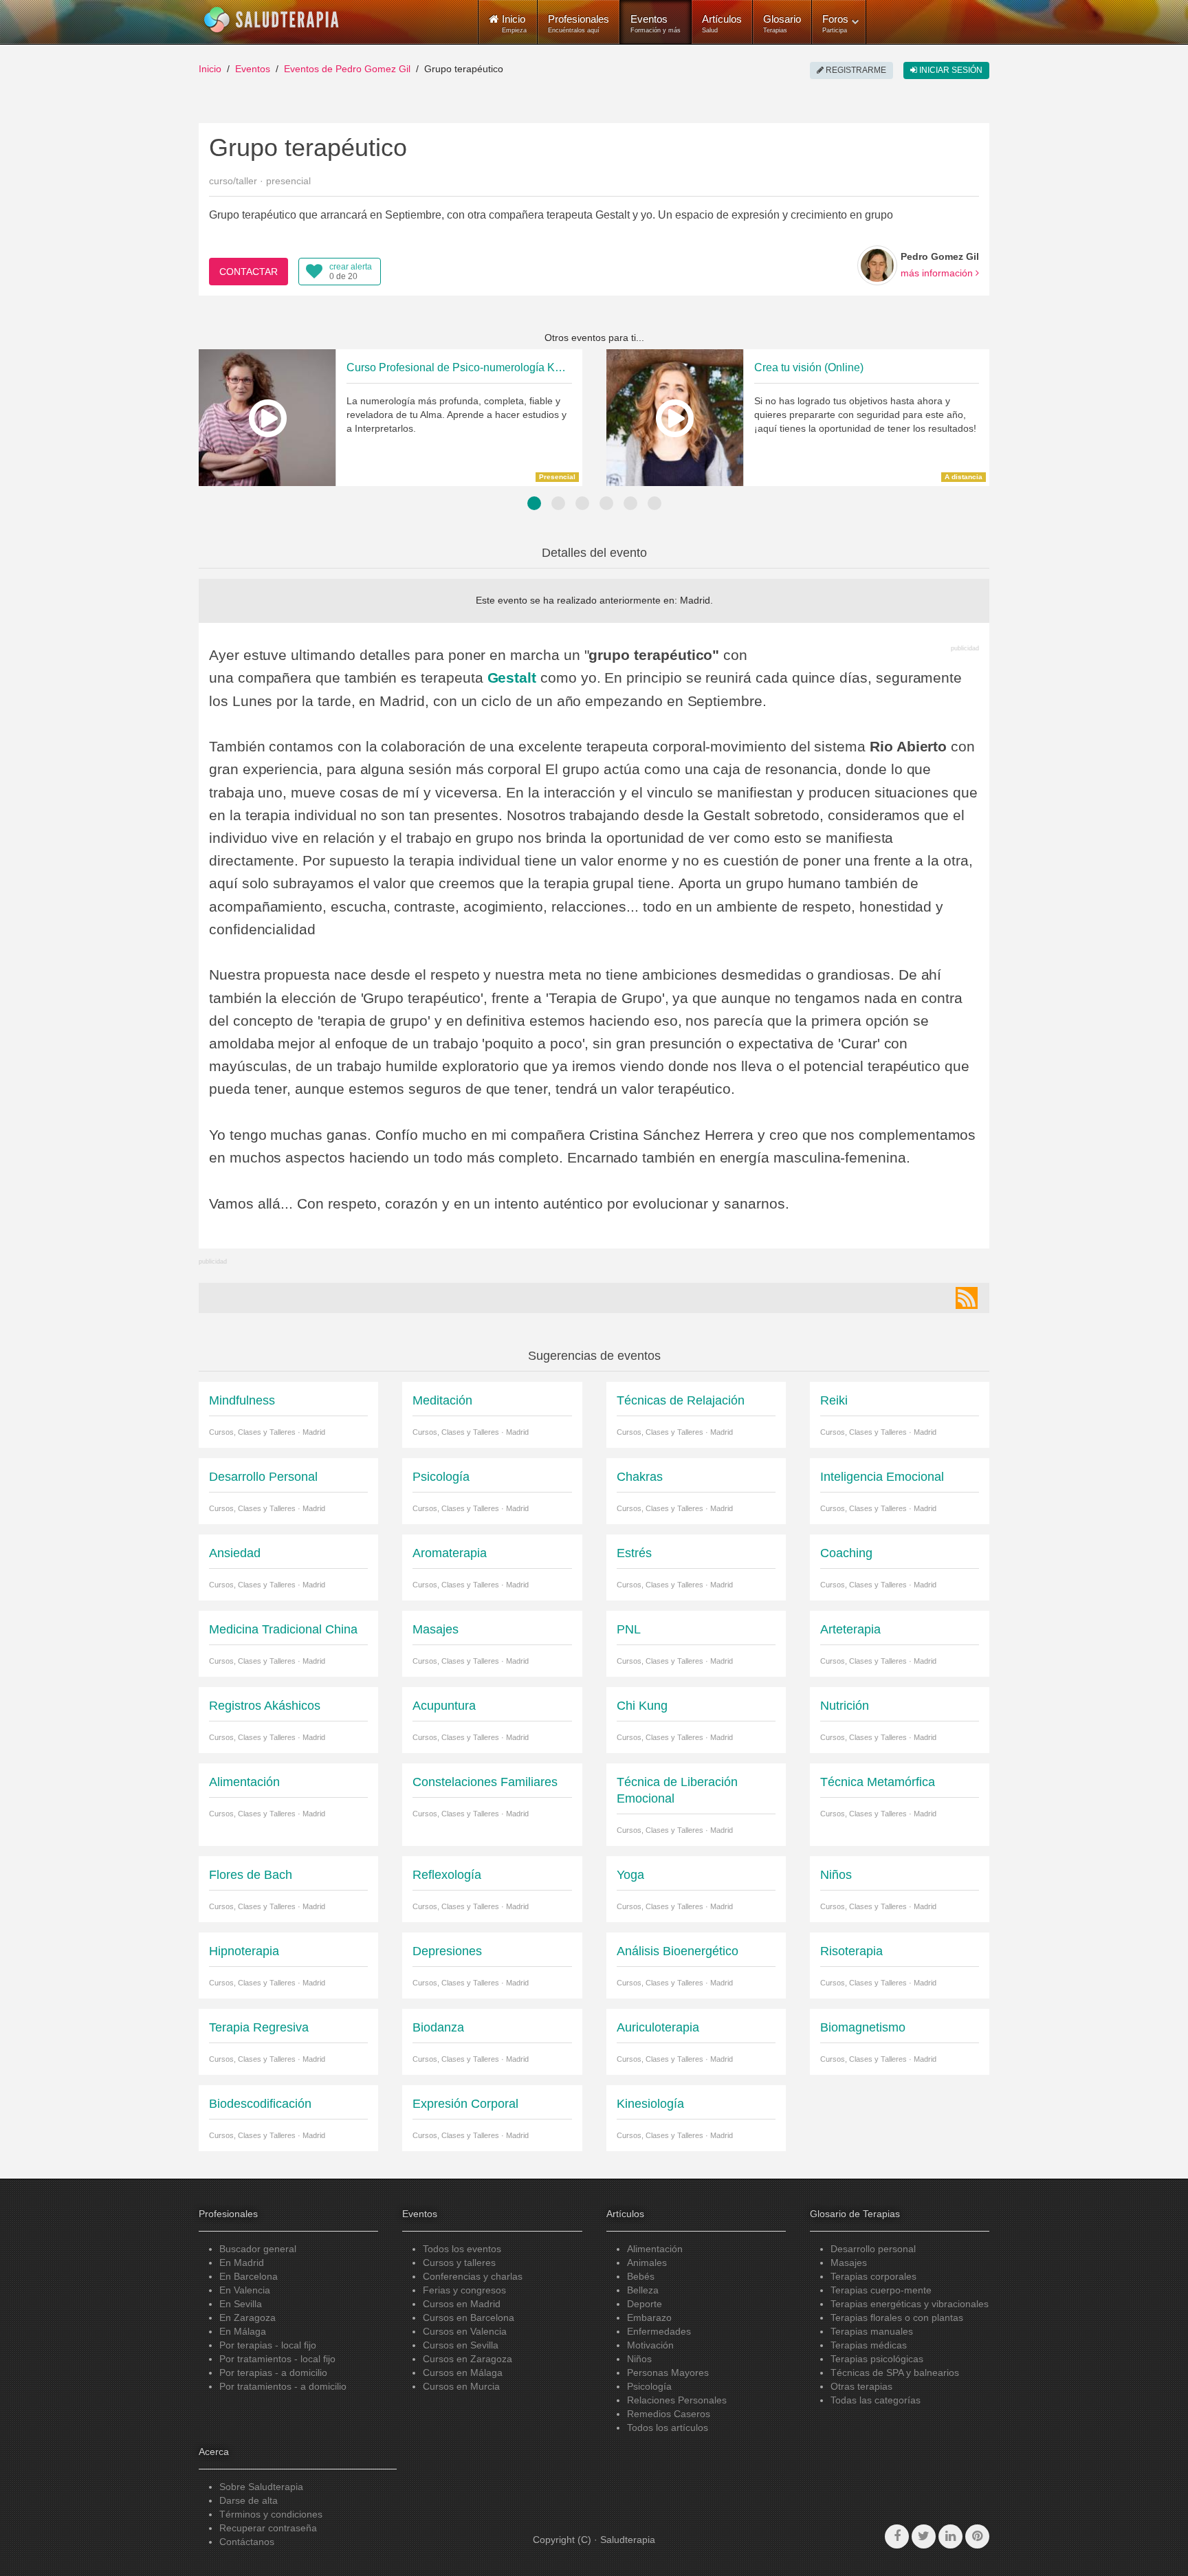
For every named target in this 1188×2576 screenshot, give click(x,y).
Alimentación (655, 2249)
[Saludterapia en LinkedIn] (950, 2536)
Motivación (650, 2345)
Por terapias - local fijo (268, 2345)
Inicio (210, 69)
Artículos (722, 23)
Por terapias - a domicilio (273, 2373)
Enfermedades (659, 2331)
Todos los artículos (668, 2428)
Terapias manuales (872, 2331)
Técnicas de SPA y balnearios (895, 2373)
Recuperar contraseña (268, 2528)
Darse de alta (249, 2500)
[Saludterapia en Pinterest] (977, 2536)
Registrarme (855, 70)
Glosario (782, 23)
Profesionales (579, 23)
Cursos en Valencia (465, 2331)
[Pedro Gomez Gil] (877, 265)
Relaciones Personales (677, 2400)
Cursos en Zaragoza (467, 2359)
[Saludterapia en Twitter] (924, 2536)
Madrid (695, 600)
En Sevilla (241, 2304)
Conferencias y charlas (473, 2276)
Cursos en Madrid (462, 2304)
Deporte (645, 2304)
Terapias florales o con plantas (897, 2318)
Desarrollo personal (873, 2249)
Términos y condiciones (271, 2514)
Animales (647, 2263)
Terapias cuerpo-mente (881, 2290)
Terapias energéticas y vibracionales (910, 2304)
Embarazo (649, 2318)
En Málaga (243, 2331)
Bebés (641, 2276)
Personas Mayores (668, 2373)
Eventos (656, 23)
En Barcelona (249, 2276)
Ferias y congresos (464, 2290)
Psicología (649, 2386)
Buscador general (258, 2249)
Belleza (643, 2290)
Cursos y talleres (459, 2263)
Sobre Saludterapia (261, 2487)
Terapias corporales (873, 2276)
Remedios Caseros (669, 2414)
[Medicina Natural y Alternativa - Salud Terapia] (272, 20)
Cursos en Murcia (461, 2386)
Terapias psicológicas (877, 2359)
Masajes (849, 2263)
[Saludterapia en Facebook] (897, 2536)
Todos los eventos (462, 2249)
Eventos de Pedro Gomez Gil (347, 69)
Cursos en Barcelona (469, 2318)
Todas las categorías (876, 2400)
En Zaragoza (247, 2318)
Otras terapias (861, 2386)
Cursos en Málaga (463, 2373)
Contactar (249, 272)
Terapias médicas (869, 2345)
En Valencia (245, 2290)
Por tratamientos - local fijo (277, 2359)
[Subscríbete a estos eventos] (967, 1298)
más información (938, 273)
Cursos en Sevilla (461, 2345)
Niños (639, 2359)
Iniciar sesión (950, 70)
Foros (835, 23)
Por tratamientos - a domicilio (283, 2386)
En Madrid (242, 2263)
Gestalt (512, 678)
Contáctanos (247, 2542)
